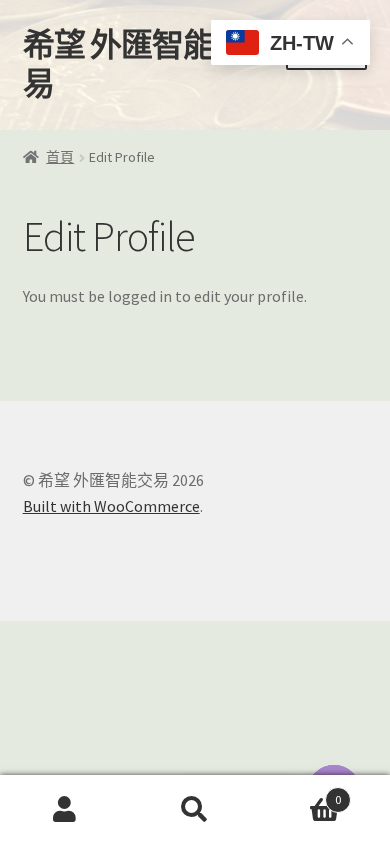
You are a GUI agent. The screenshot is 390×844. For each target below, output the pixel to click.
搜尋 (195, 810)
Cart (300, 792)
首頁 (60, 157)
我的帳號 (65, 810)
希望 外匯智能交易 (134, 64)
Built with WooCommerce (111, 506)
